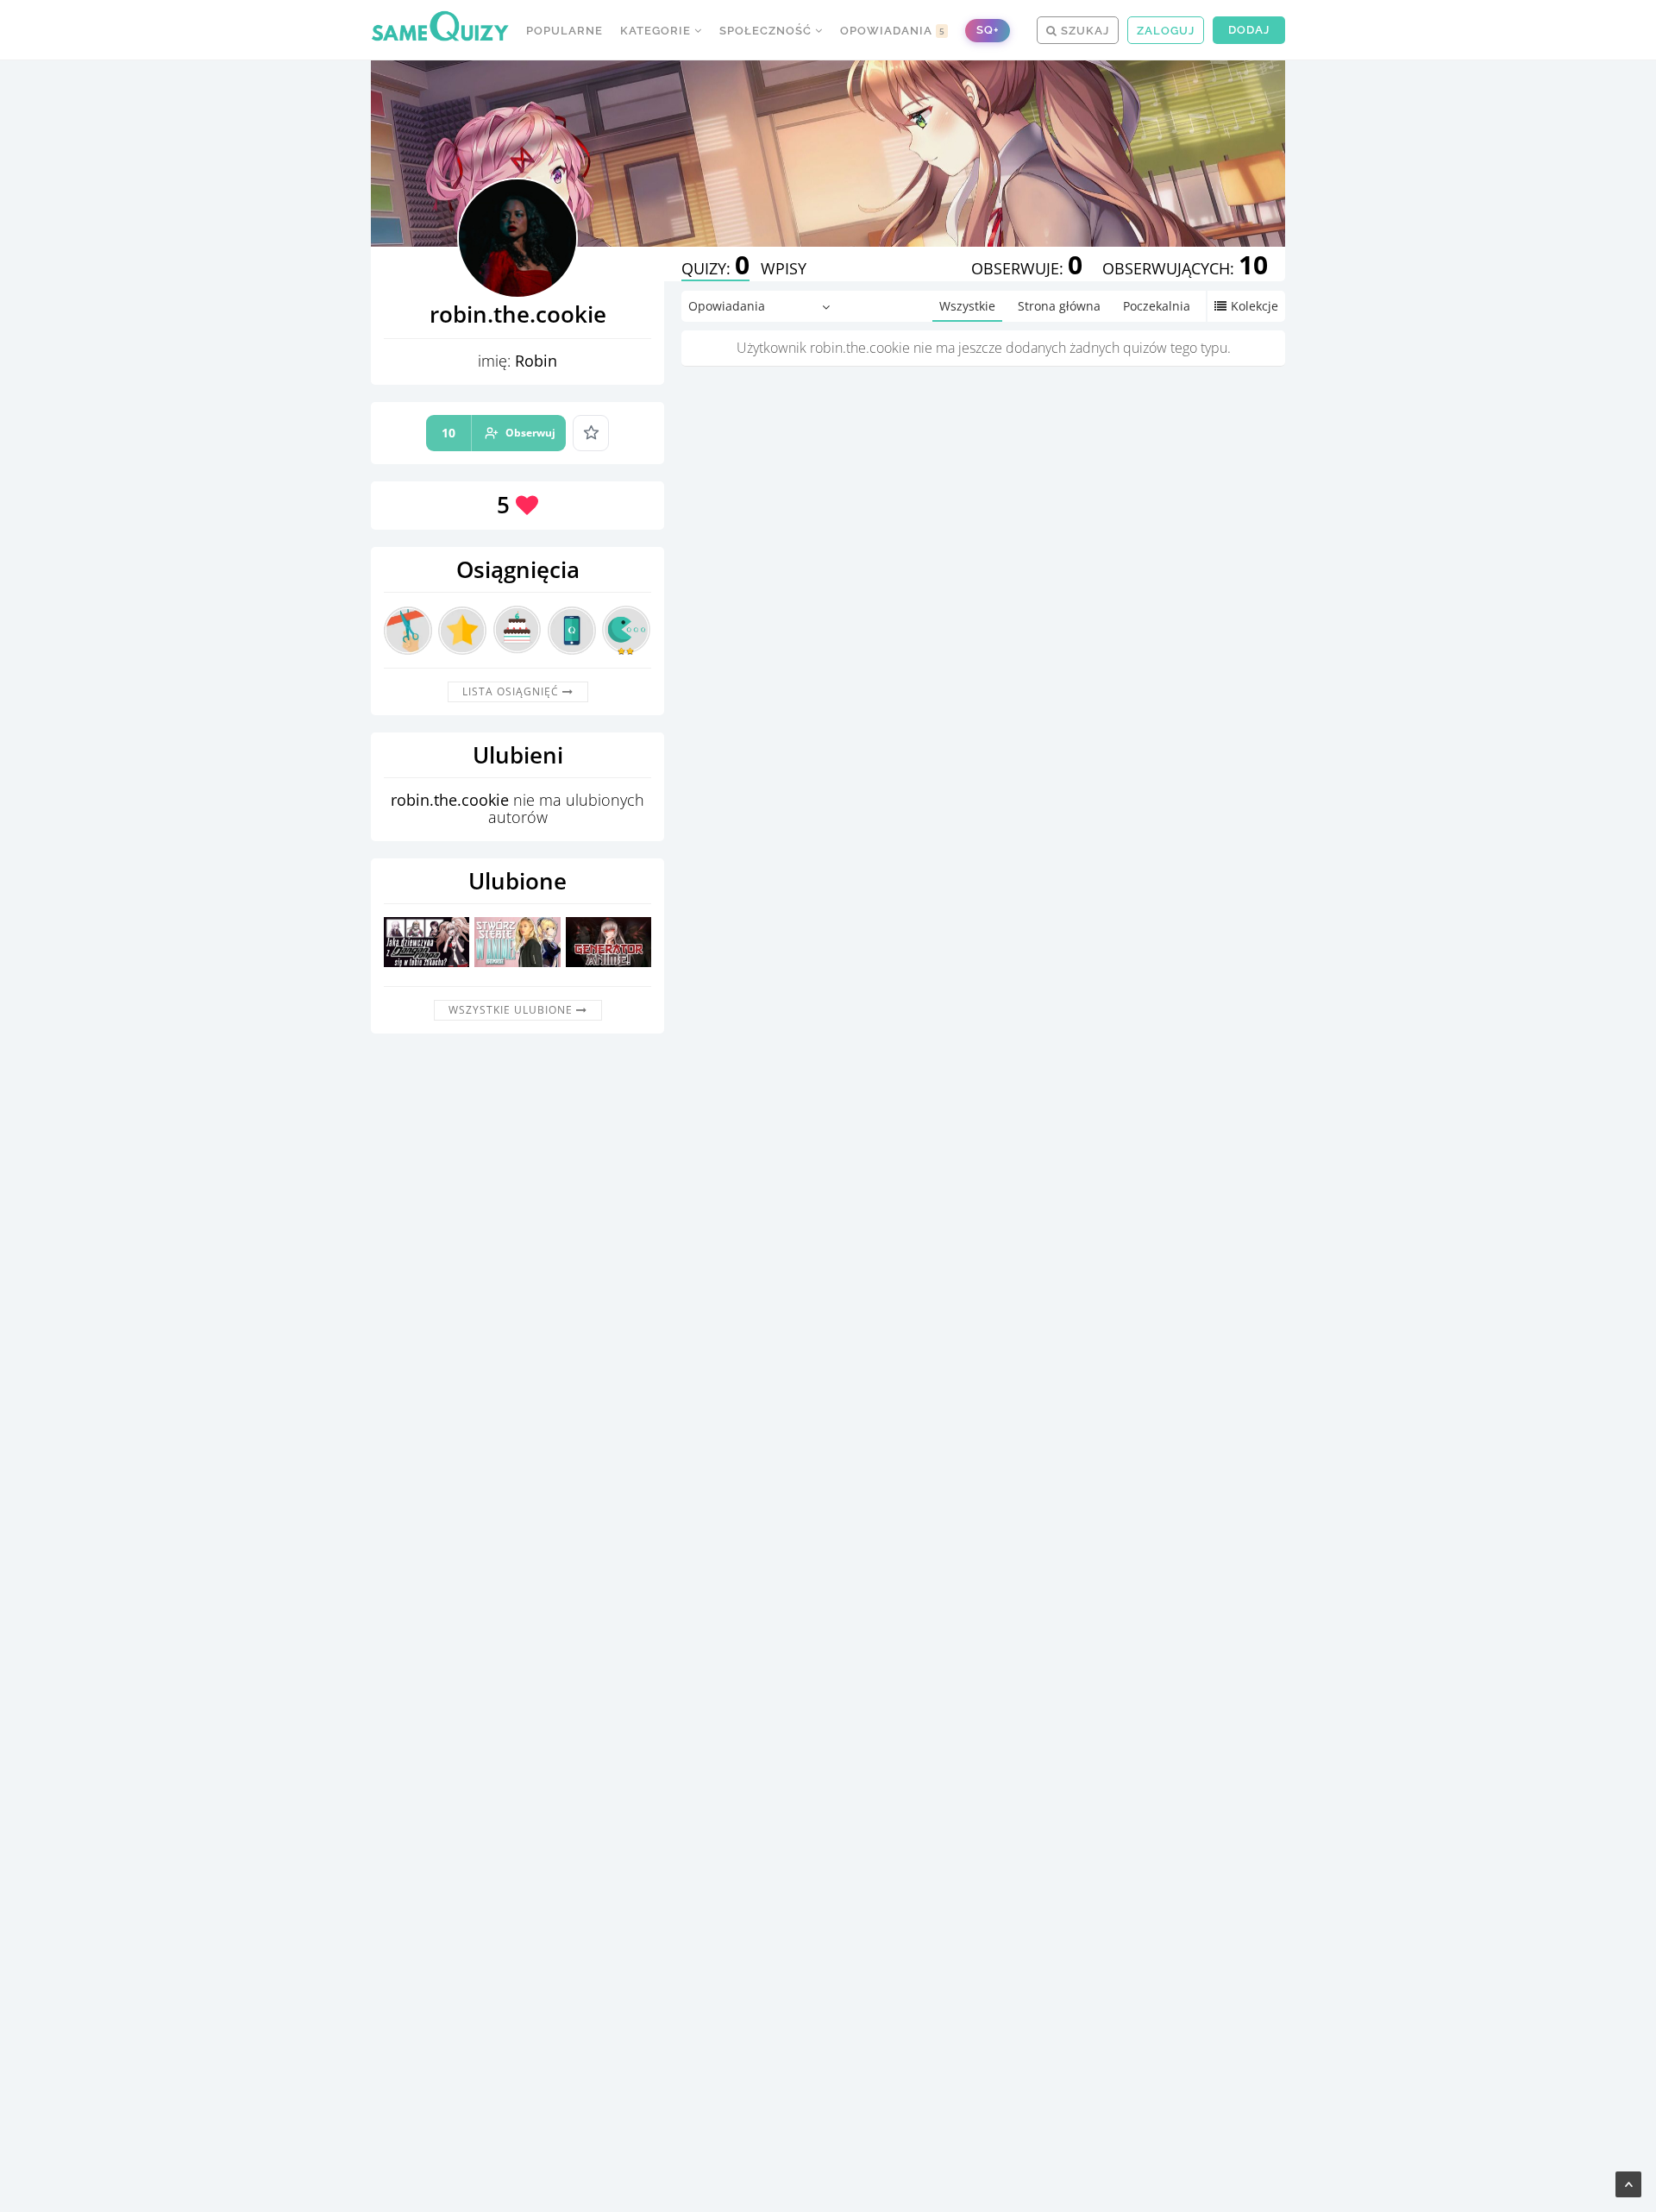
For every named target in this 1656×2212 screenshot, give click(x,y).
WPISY (784, 268)
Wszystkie (967, 306)
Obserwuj (499, 433)
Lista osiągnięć (512, 691)
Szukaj (1083, 31)
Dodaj (1249, 30)
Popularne (565, 31)
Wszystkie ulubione (512, 1010)
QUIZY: (715, 268)
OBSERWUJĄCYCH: (1185, 268)
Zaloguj (1166, 31)
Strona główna (1059, 306)
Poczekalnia (1157, 306)
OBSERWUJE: (1027, 268)
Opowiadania (893, 31)
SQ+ (988, 30)
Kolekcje (1255, 306)
